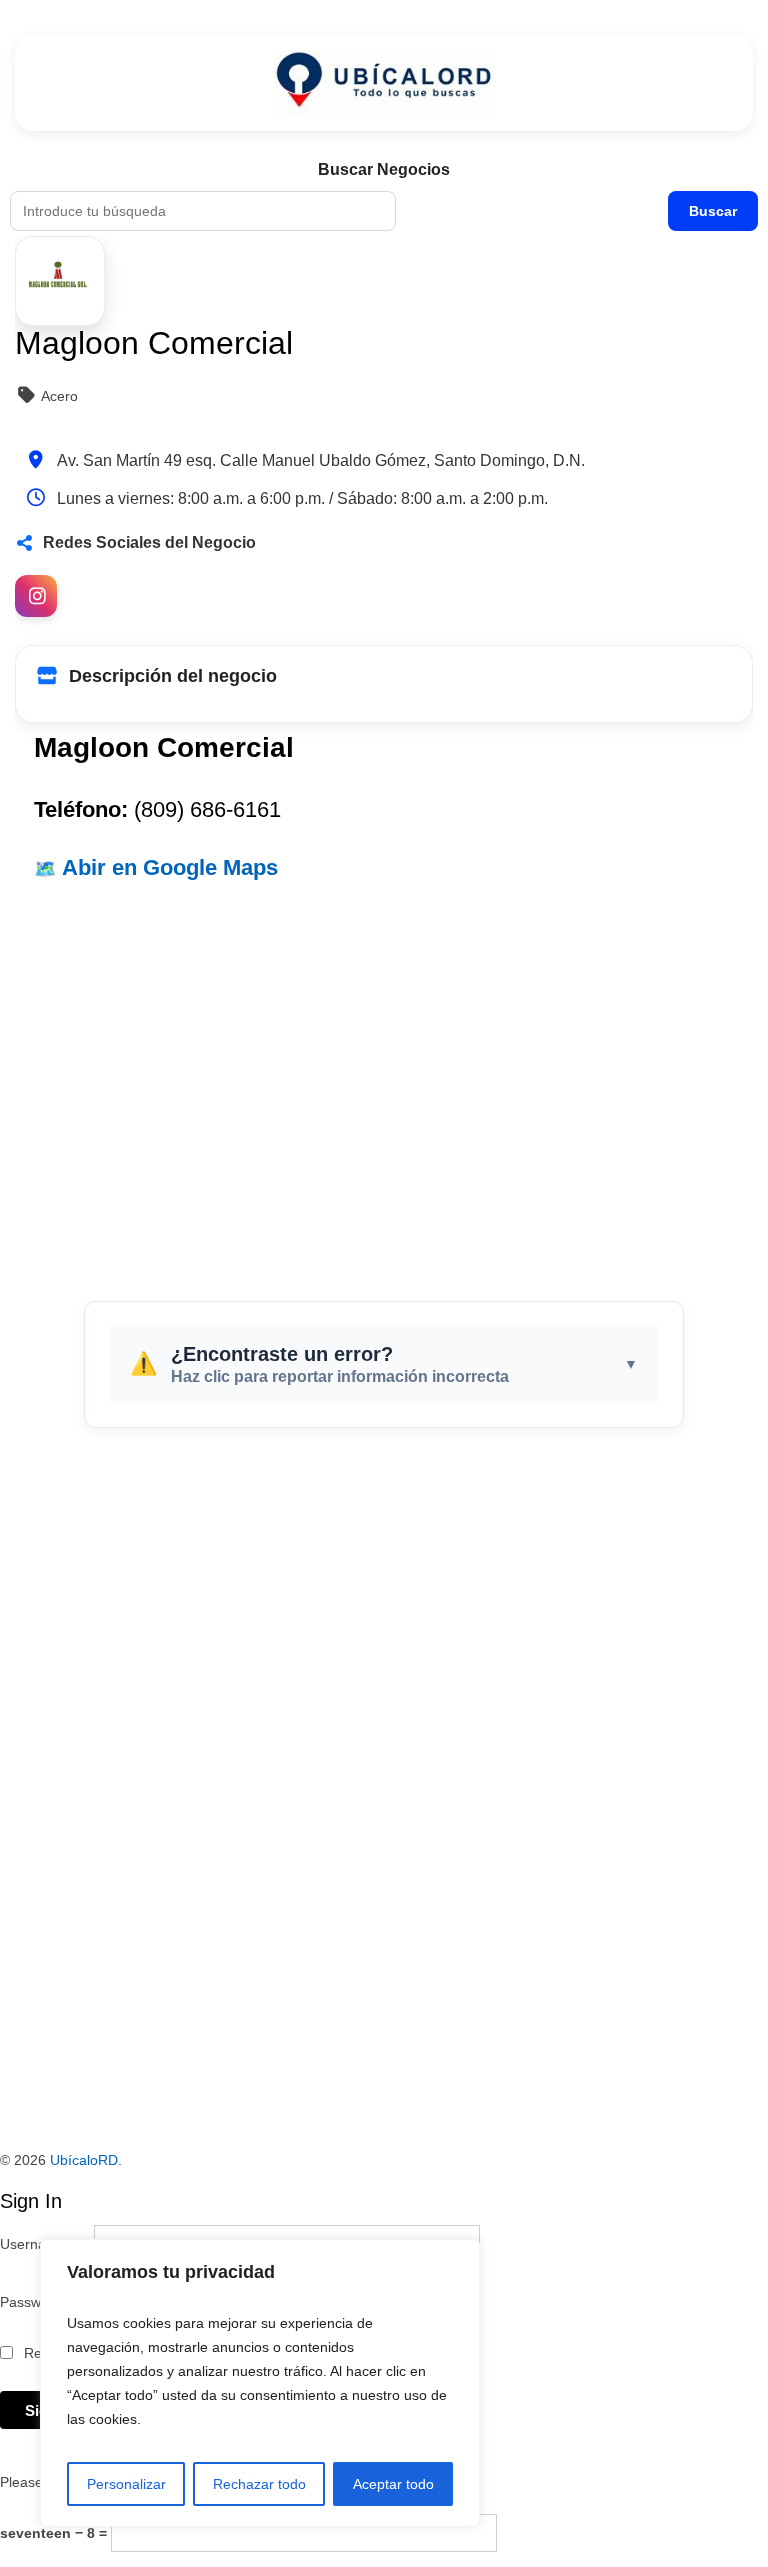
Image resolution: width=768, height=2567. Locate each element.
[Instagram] (36, 596)
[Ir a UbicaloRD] (384, 83)
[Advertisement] (384, 1081)
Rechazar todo (259, 2484)
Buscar (713, 211)
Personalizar (126, 2484)
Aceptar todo (393, 2484)
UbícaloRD (84, 2160)
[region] (260, 2383)
